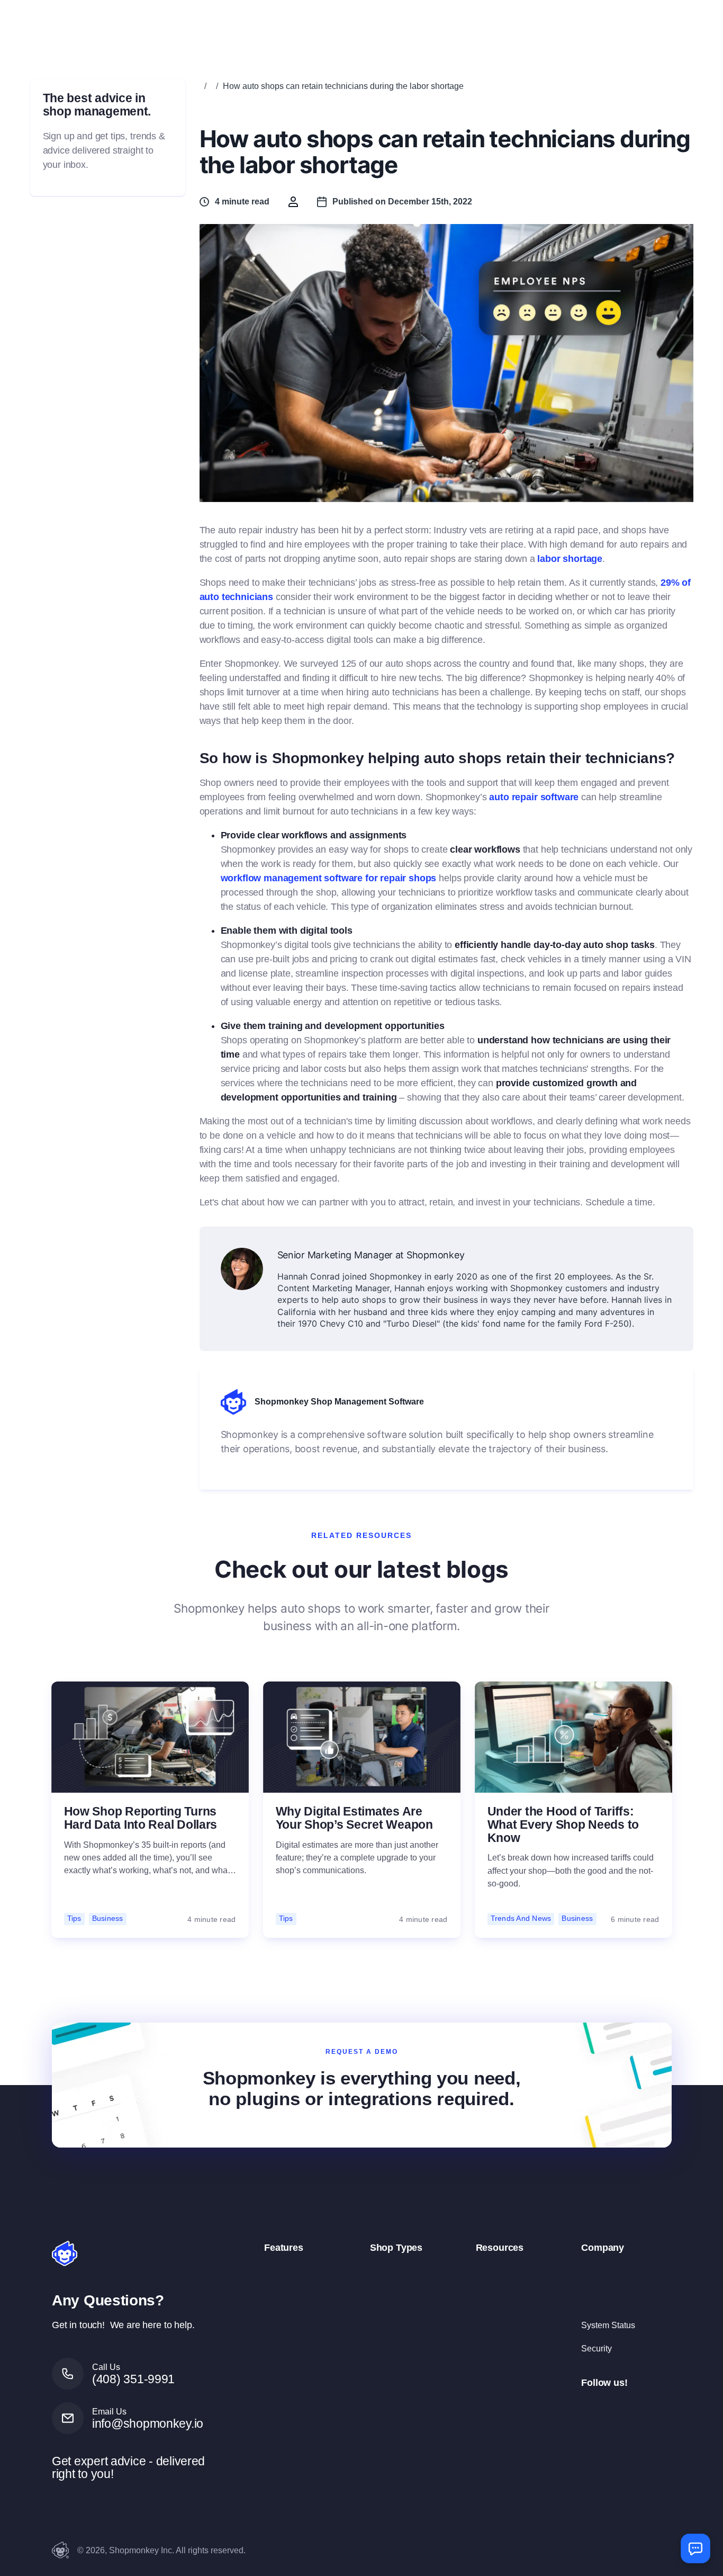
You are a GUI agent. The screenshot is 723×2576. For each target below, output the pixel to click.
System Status (608, 2325)
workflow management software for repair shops (329, 878)
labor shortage (570, 559)
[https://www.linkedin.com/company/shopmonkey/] (638, 2408)
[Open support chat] (695, 2548)
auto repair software (534, 797)
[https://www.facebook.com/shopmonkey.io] (588, 2408)
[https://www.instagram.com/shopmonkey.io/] (613, 2408)
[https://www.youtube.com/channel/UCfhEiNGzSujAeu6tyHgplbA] (664, 2408)
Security (597, 2348)
